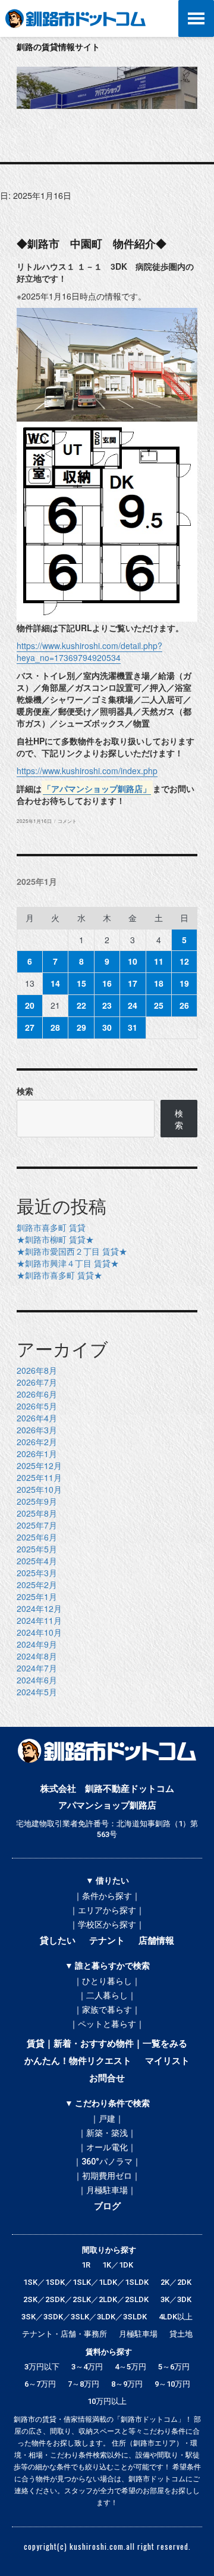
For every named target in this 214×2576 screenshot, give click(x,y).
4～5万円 (130, 2367)
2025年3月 (37, 1573)
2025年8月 (37, 1513)
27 (30, 1027)
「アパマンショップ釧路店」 (97, 788)
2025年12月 (39, 1465)
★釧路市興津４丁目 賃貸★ (68, 1263)
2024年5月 (37, 1692)
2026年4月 (37, 1418)
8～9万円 (127, 2384)
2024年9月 (37, 1644)
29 (81, 1027)
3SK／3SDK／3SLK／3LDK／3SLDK (84, 2317)
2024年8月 (37, 1656)
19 (184, 983)
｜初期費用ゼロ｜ (107, 2176)
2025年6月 (37, 1537)
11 (159, 961)
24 (133, 1005)
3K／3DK (176, 2299)
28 (55, 1027)
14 (55, 983)
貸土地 (181, 2334)
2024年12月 (39, 1608)
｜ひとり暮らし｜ (107, 1981)
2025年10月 (39, 1489)
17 (133, 983)
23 (107, 1005)
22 (81, 1005)
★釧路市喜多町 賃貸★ (59, 1275)
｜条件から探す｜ (107, 1896)
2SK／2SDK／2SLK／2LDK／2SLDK (86, 2299)
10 (133, 961)
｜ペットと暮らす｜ (107, 2024)
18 (159, 983)
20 (30, 1005)
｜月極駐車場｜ (107, 2190)
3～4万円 (87, 2367)
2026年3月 (37, 1430)
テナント (107, 1941)
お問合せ (107, 2078)
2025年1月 (37, 1596)
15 (81, 983)
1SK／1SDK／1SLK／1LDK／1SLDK (86, 2282)
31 (133, 1027)
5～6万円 (174, 2367)
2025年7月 (37, 1525)
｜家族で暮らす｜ (107, 2010)
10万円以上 (107, 2401)
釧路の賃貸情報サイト (58, 46)
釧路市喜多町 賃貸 (51, 1227)
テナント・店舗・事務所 (64, 2334)
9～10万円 (172, 2384)
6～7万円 (40, 2384)
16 (107, 983)
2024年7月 (37, 1668)
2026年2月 (37, 1442)
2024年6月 (37, 1680)
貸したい (58, 1941)
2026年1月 (37, 1454)
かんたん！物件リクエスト (78, 2061)
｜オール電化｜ (107, 2147)
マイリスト (167, 2061)
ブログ (107, 2206)
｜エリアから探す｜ (107, 1910)
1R (86, 2265)
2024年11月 (39, 1620)
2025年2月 (37, 1585)
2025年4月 (37, 1561)
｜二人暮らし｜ (107, 1995)
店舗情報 (156, 1941)
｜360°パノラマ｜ (107, 2162)
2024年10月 (39, 1632)
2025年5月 (37, 1549)
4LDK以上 (176, 2317)
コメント (67, 821)
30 (107, 1027)
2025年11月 (39, 1477)
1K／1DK (118, 2265)
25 (159, 1005)
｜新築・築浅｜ (107, 2133)
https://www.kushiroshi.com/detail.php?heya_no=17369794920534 (89, 651)
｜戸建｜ (107, 2119)
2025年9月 (37, 1501)
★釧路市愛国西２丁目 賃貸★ (72, 1251)
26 (184, 1005)
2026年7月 (37, 1382)
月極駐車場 (138, 2334)
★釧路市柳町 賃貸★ (55, 1239)
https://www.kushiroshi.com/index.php (87, 771)
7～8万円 (84, 2384)
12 (184, 961)
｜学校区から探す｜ (107, 1925)
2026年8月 (37, 1370)
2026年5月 (37, 1406)
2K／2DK (176, 2282)
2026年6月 (37, 1394)
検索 (25, 1091)
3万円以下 (42, 2367)
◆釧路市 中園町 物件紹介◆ (92, 243)
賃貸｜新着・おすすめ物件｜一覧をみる (107, 2044)
